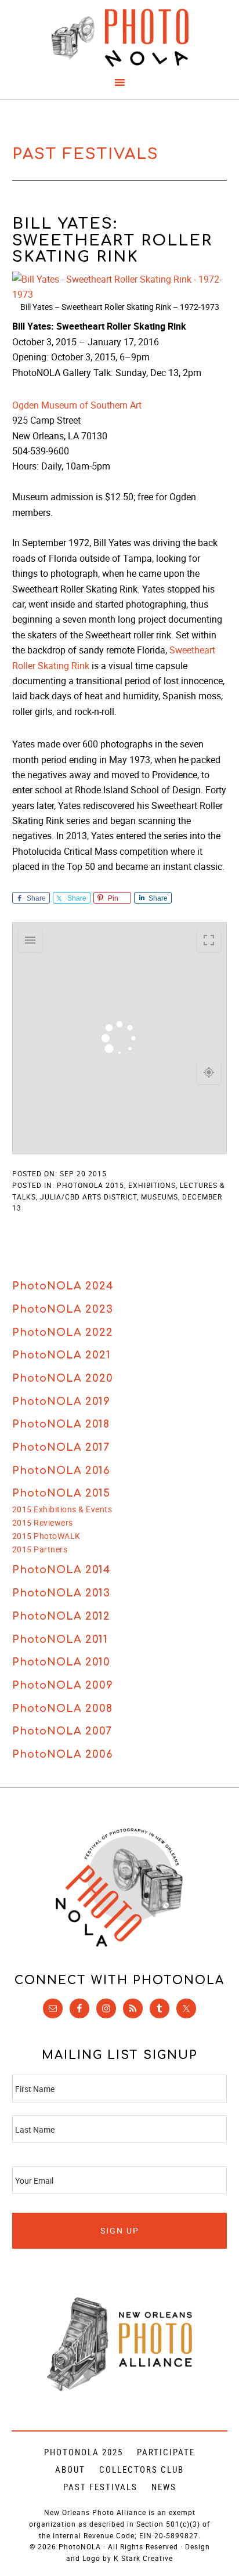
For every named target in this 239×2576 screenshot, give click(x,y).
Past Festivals (100, 2487)
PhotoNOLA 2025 (84, 2452)
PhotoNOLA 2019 (61, 1401)
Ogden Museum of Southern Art (77, 405)
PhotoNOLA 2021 (61, 1355)
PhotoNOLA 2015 (61, 1493)
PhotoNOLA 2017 (61, 1447)
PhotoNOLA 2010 (61, 1662)
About (70, 2469)
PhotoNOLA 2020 (63, 1378)
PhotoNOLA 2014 (61, 1570)
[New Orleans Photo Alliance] (119, 2389)
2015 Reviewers (43, 1522)
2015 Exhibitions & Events (62, 1509)
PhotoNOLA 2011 (60, 1639)
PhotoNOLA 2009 (63, 1685)
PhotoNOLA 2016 (61, 1471)
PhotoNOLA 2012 (61, 1616)
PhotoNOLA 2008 (62, 1708)
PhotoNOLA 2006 (63, 1754)
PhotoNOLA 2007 (62, 1731)
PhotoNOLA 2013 (61, 1593)
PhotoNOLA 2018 (61, 1424)
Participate (166, 2452)
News (164, 2487)
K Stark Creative (143, 2558)
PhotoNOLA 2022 (63, 1332)
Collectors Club (142, 2469)
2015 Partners (40, 1549)
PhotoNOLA (120, 38)
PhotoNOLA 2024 (63, 1286)
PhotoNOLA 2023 (63, 1309)
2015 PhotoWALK (46, 1536)
